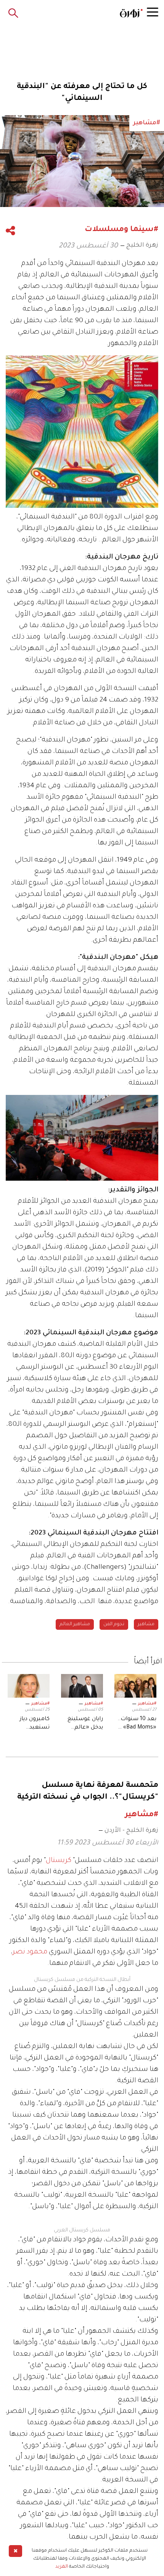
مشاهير (146, 1624)
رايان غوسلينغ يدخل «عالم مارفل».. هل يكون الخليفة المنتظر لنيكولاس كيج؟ (84, 1724)
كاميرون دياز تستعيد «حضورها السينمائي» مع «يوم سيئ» (31, 1724)
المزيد (62, 2567)
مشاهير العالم (75, 1624)
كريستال (59, 1861)
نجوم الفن (114, 1624)
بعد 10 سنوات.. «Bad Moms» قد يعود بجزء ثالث (136, 1724)
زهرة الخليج (142, 246)
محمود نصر (30, 1952)
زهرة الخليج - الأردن (131, 1831)
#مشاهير (147, 1704)
